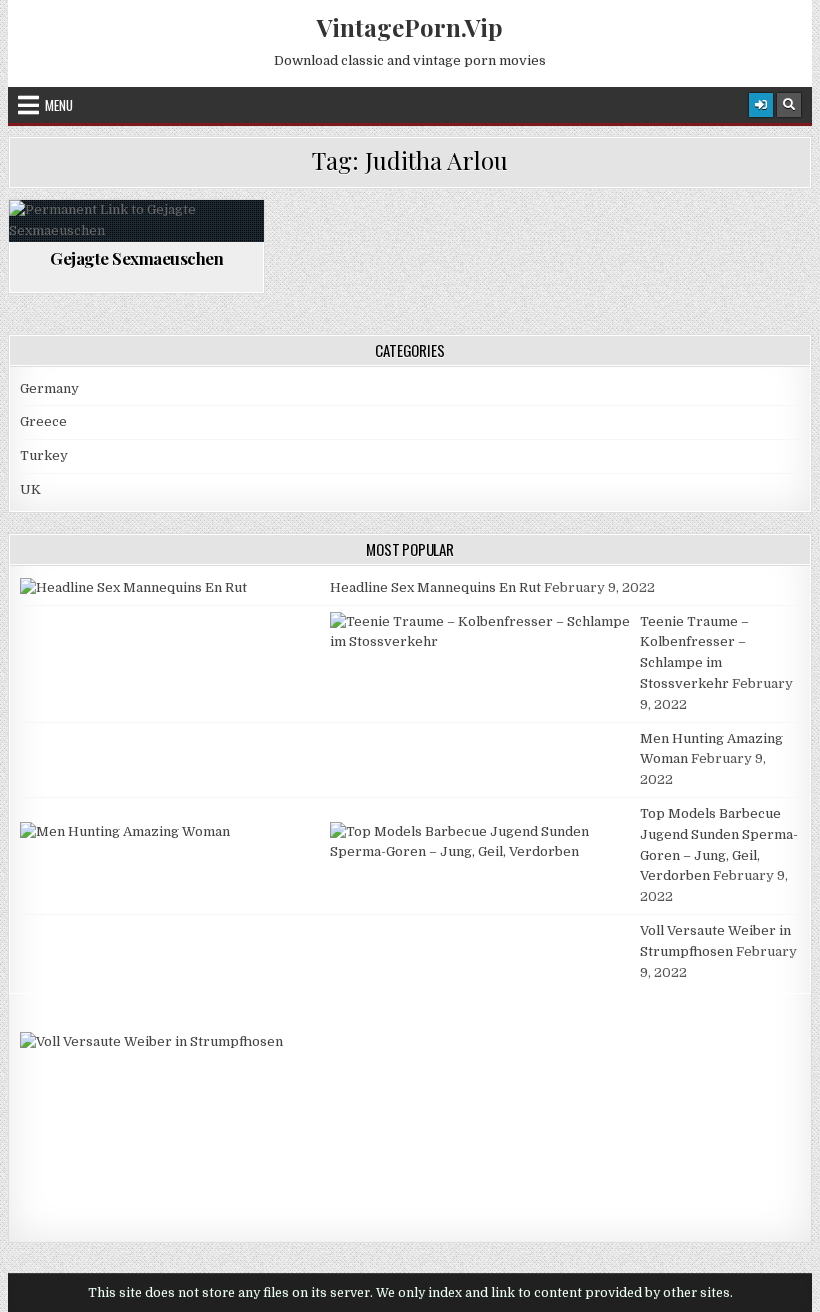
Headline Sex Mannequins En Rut (435, 587)
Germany (49, 388)
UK (30, 489)
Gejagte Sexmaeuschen (136, 258)
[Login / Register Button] (761, 105)
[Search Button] (789, 105)
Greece (43, 421)
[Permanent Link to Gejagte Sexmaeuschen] (136, 221)
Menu (59, 105)
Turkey (44, 455)
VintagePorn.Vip (410, 27)
